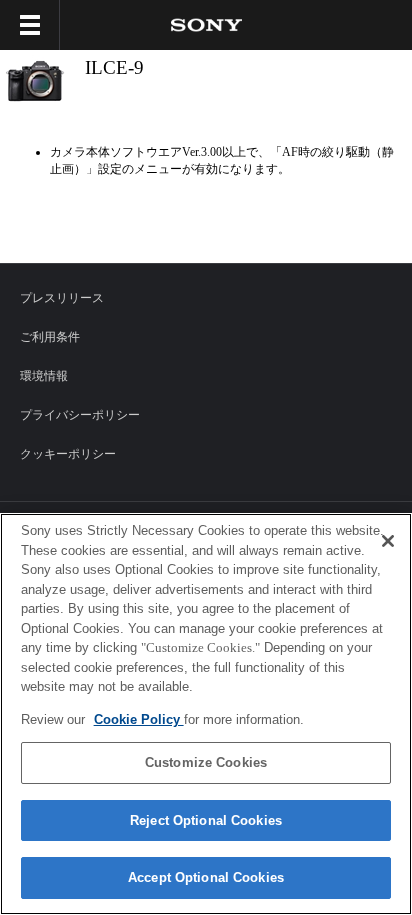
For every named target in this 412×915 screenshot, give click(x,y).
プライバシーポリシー (80, 415)
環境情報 (44, 376)
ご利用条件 (50, 337)
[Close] (388, 541)
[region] (206, 714)
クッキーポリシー (68, 454)
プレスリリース (62, 298)
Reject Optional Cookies (206, 820)
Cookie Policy (139, 719)
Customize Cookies (206, 762)
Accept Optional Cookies (206, 877)
